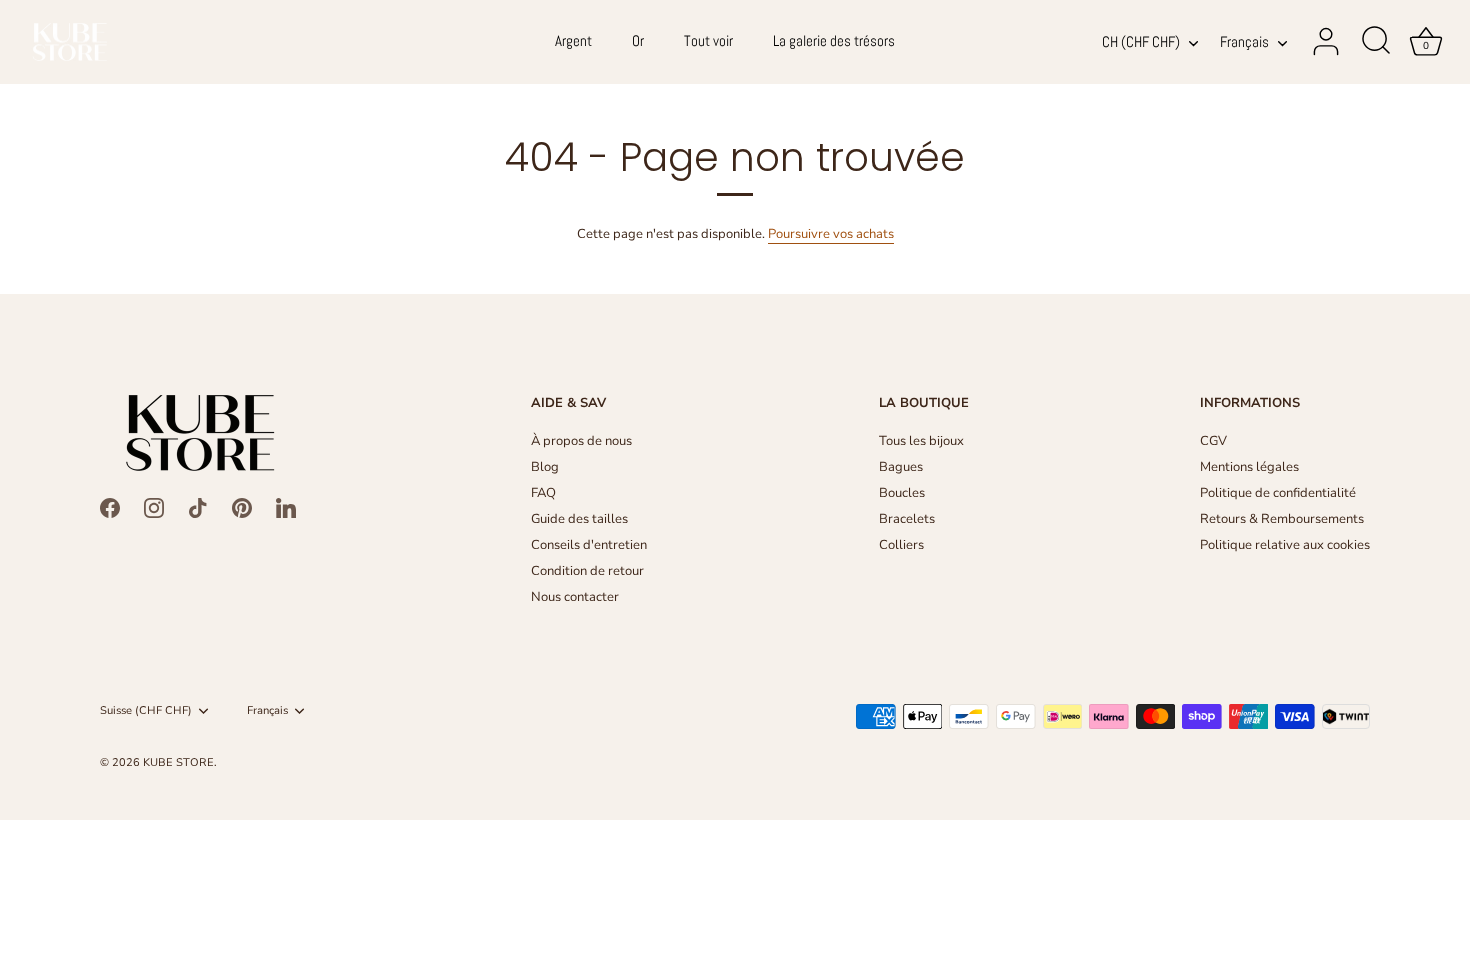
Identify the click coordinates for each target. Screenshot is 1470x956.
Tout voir (708, 41)
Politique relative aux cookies (1285, 545)
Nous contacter (575, 597)
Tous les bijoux (921, 441)
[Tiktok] (198, 507)
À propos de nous (581, 441)
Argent (573, 41)
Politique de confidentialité (1278, 493)
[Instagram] (154, 507)
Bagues (901, 467)
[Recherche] (1376, 42)
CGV (1213, 441)
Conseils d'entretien (589, 545)
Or (638, 41)
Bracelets (907, 519)
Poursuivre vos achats (831, 234)
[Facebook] (110, 507)
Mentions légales (1249, 467)
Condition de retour (587, 571)
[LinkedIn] (286, 507)
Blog (545, 467)
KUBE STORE (178, 762)
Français (1244, 42)
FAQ (543, 493)
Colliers (901, 545)
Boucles (902, 493)
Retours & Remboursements (1282, 519)
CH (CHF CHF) (1141, 42)
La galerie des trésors (834, 41)
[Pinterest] (242, 507)
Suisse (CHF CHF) (146, 711)
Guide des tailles (579, 519)
